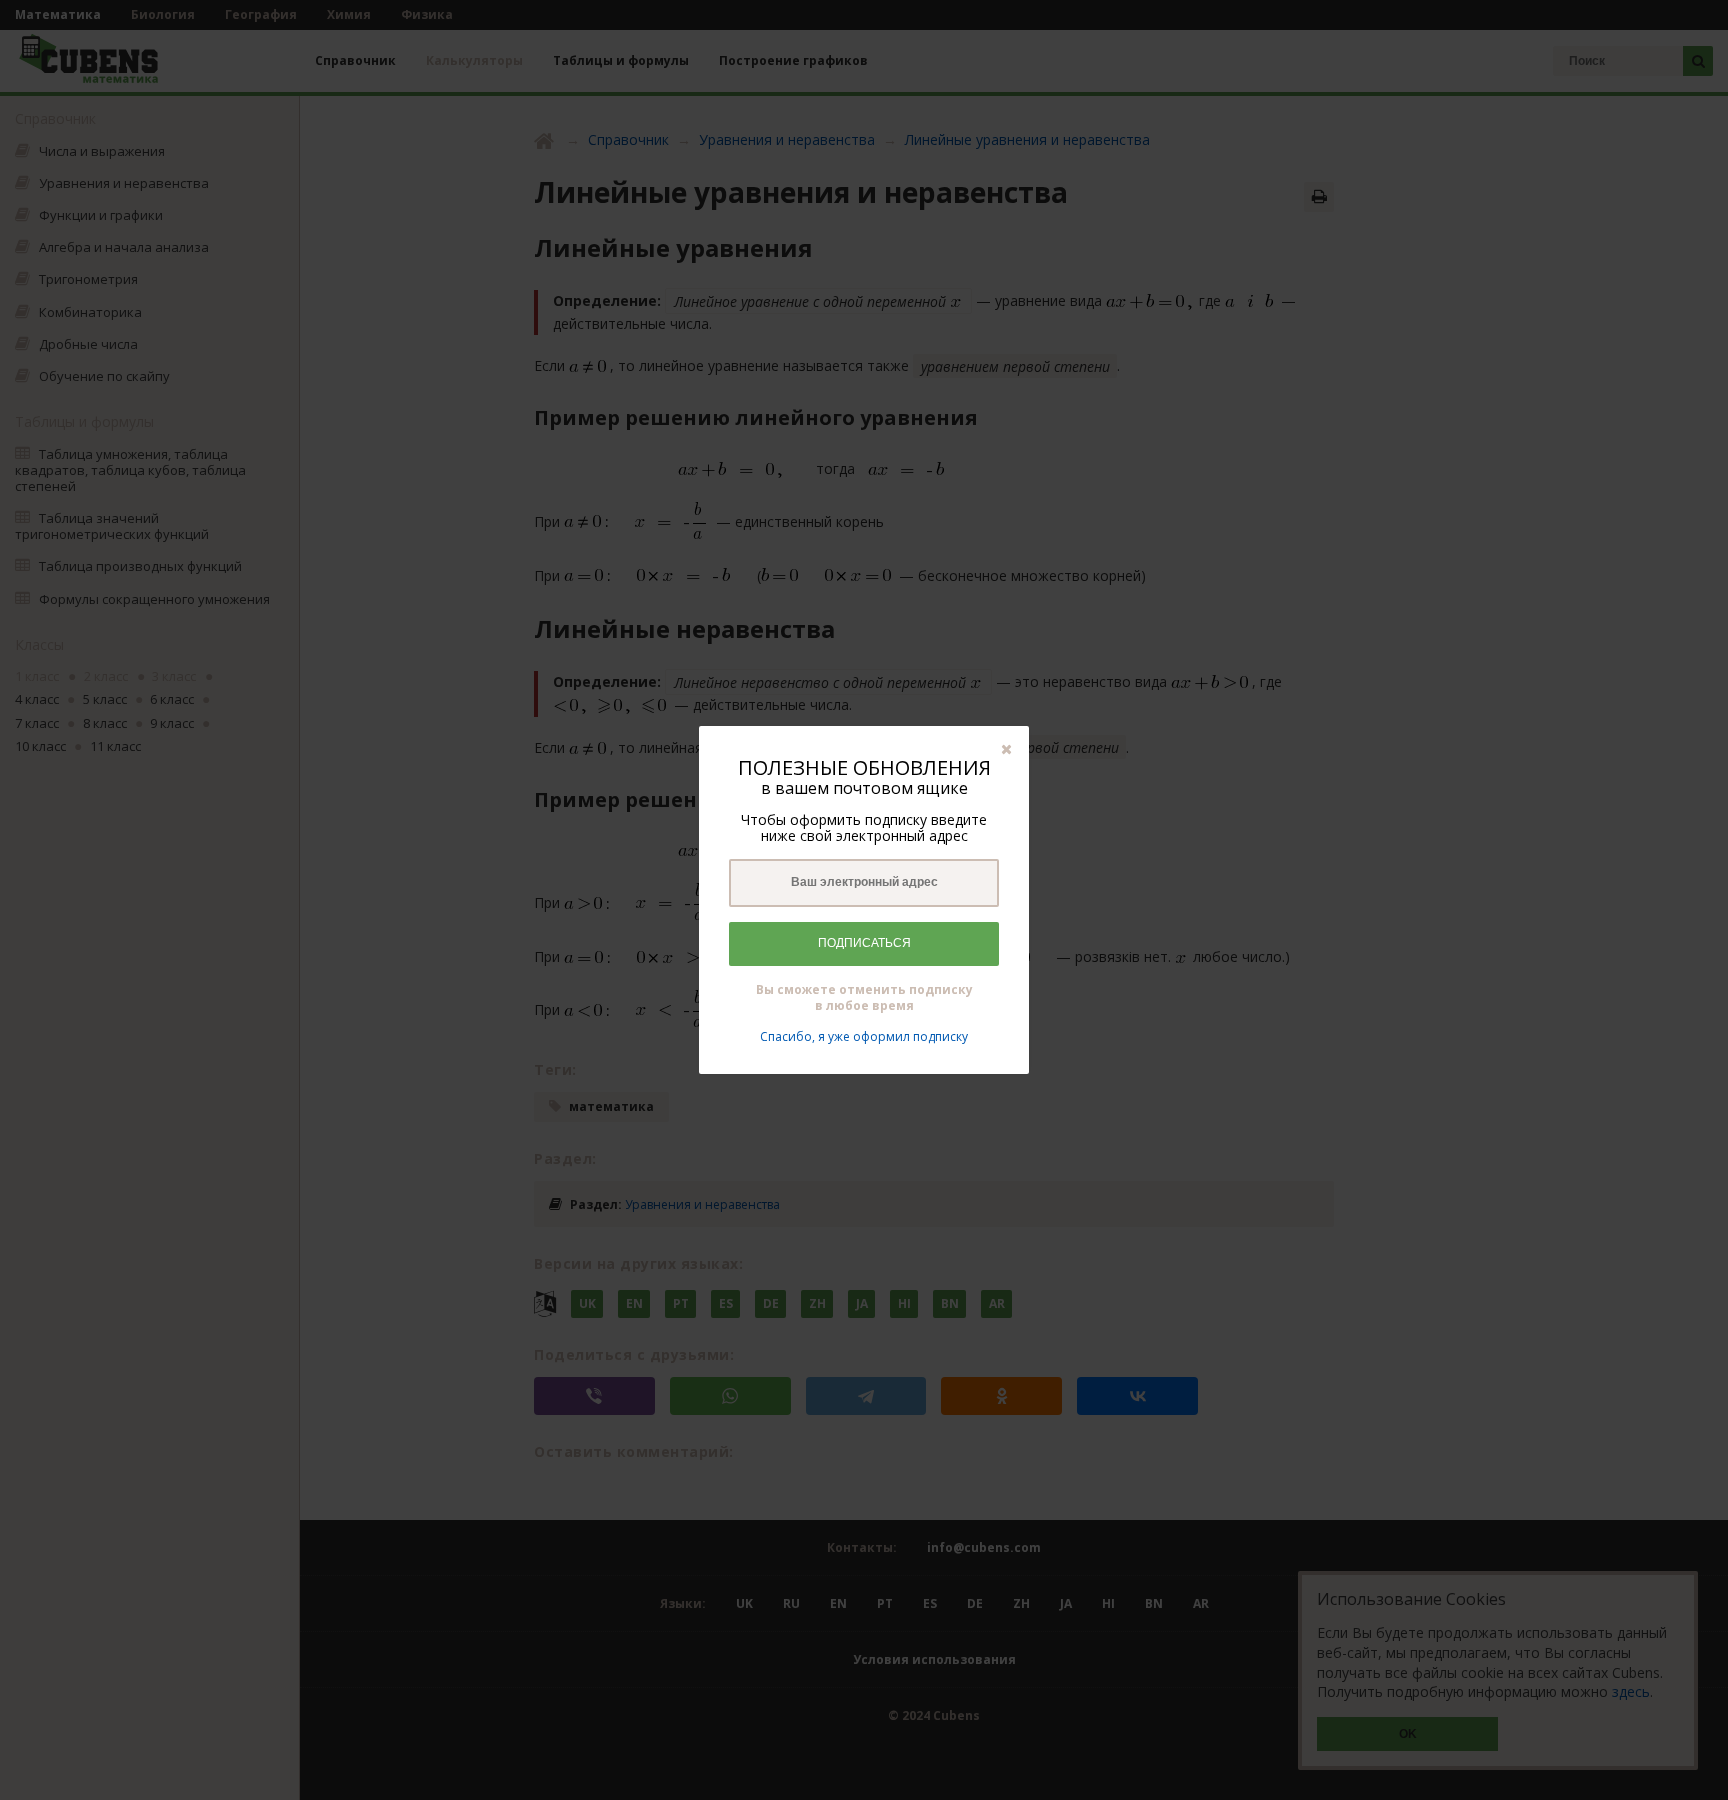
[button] (1006, 748)
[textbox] (864, 883)
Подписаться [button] (864, 943)
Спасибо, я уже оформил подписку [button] (864, 1036)
